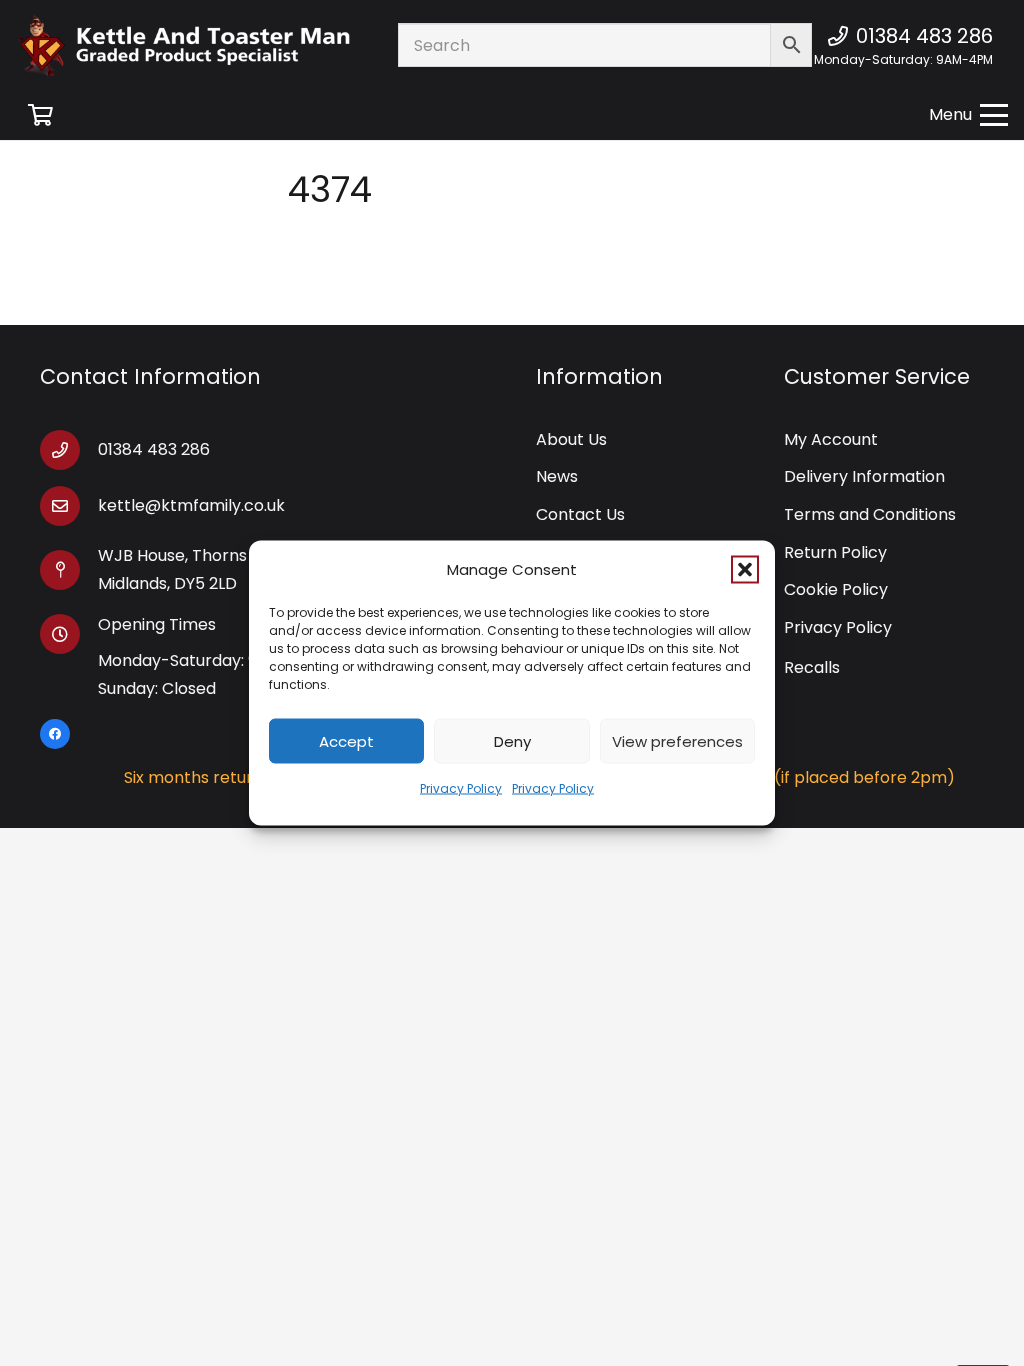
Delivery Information (864, 476)
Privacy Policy (461, 788)
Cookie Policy (836, 589)
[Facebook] (55, 734)
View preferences (677, 740)
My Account (831, 439)
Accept (346, 740)
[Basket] (40, 115)
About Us (571, 439)
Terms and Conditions (870, 514)
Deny (512, 740)
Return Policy (835, 552)
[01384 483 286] (69, 450)
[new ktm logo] (184, 45)
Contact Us (580, 514)
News (557, 476)
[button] (745, 570)
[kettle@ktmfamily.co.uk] (69, 506)
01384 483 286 (154, 449)
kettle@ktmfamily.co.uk (191, 505)
